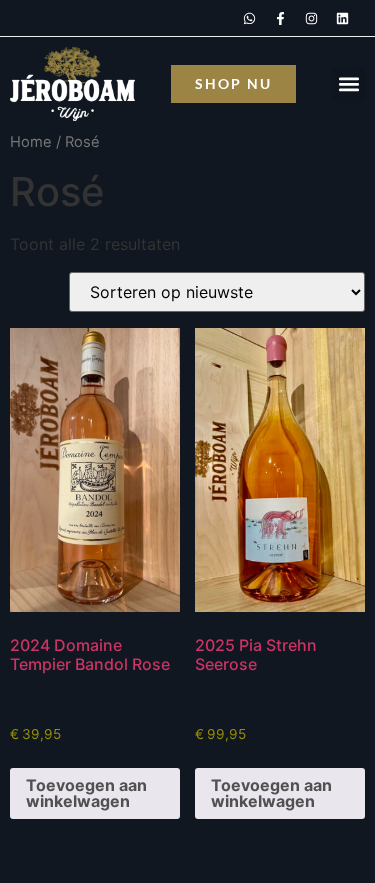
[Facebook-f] (280, 18)
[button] (348, 84)
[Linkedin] (342, 18)
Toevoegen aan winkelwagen (86, 793)
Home (31, 142)
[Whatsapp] (249, 18)
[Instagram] (311, 18)
